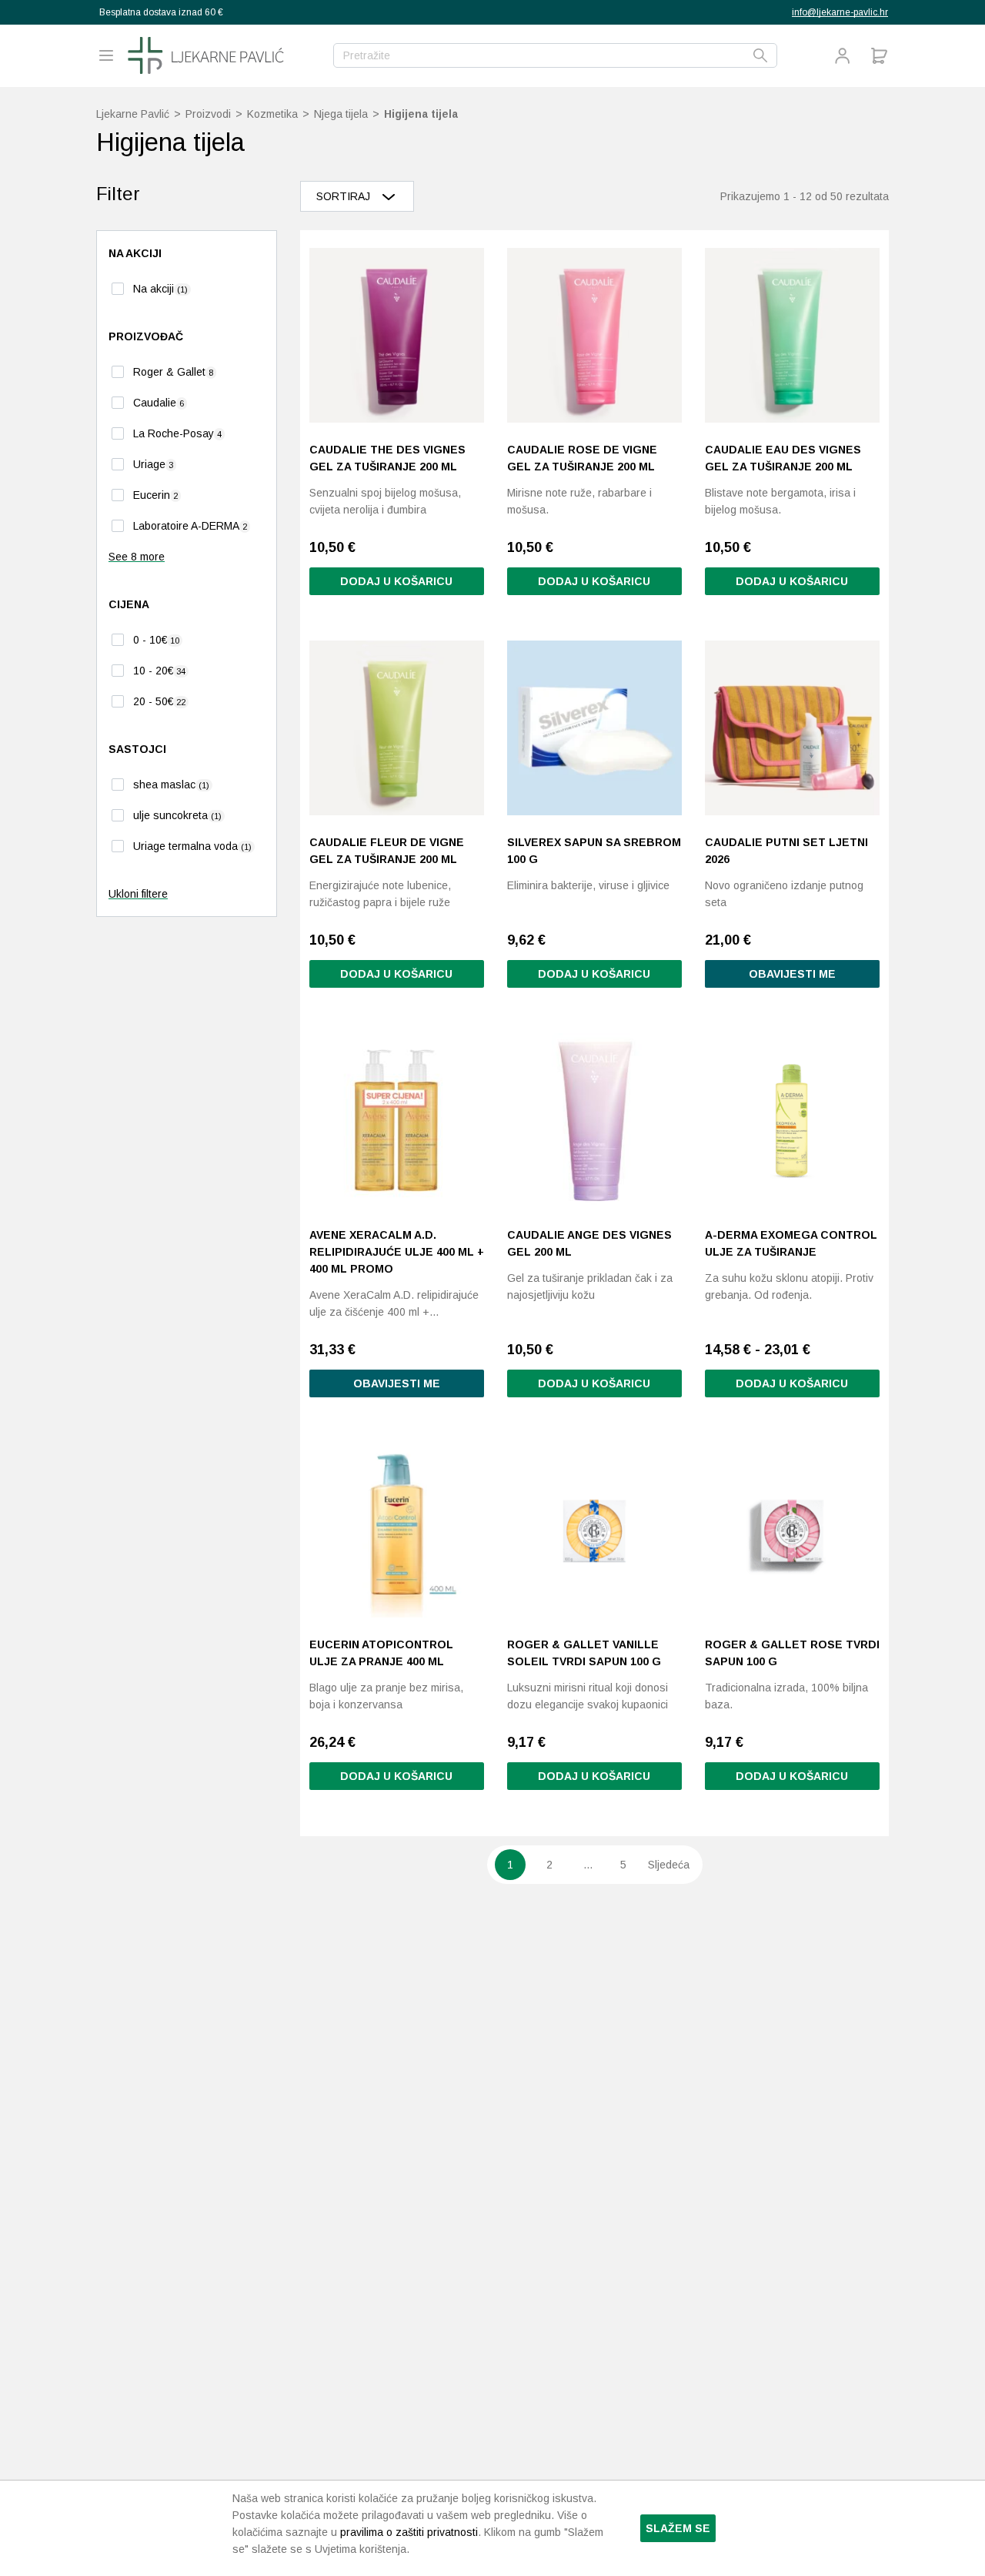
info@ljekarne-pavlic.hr (840, 12)
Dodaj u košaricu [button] (396, 581)
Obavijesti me (792, 974)
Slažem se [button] (678, 2528)
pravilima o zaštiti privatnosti (409, 2532)
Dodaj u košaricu (792, 1383)
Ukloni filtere (138, 894)
